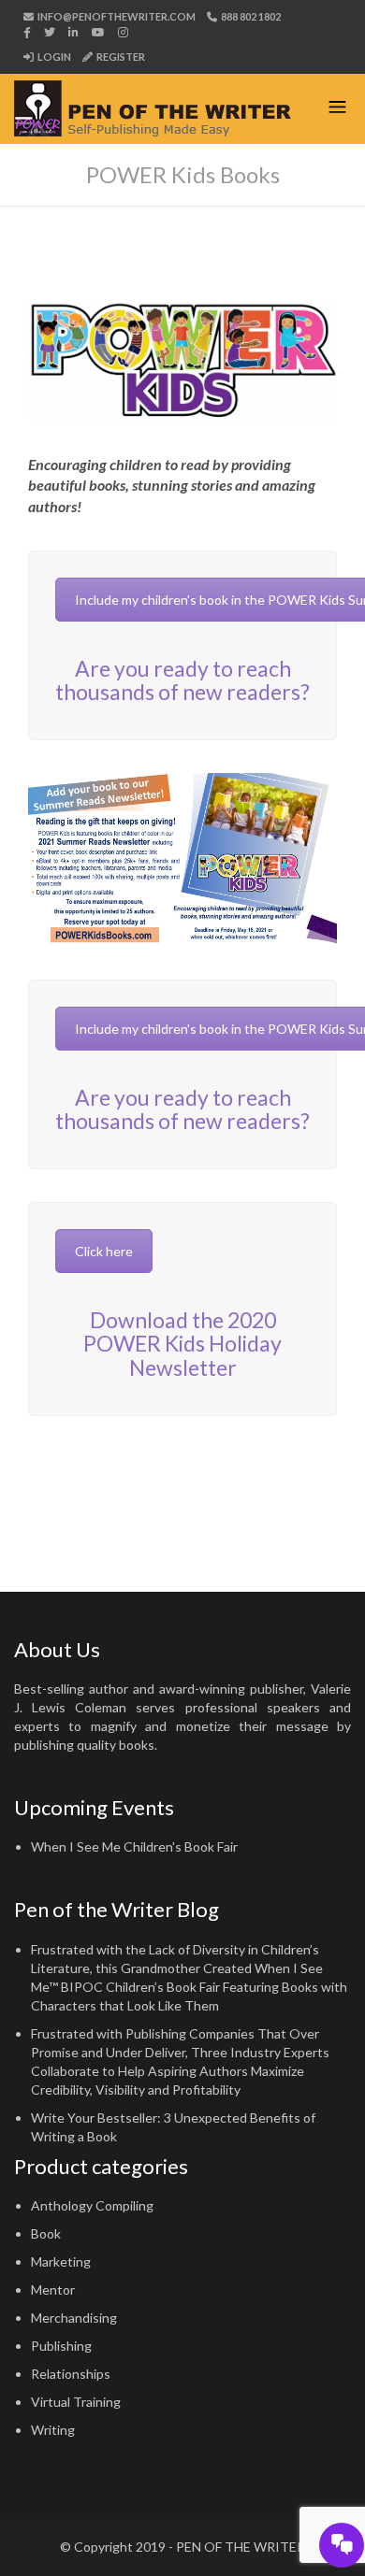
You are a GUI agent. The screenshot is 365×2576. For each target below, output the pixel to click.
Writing (53, 2430)
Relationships (71, 2374)
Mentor (53, 2290)
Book (46, 2233)
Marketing (61, 2261)
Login (53, 57)
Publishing (61, 2346)
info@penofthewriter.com (116, 16)
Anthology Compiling (92, 2205)
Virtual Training (76, 2402)
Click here (104, 1251)
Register (120, 57)
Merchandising (74, 2318)
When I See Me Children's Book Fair (134, 1846)
